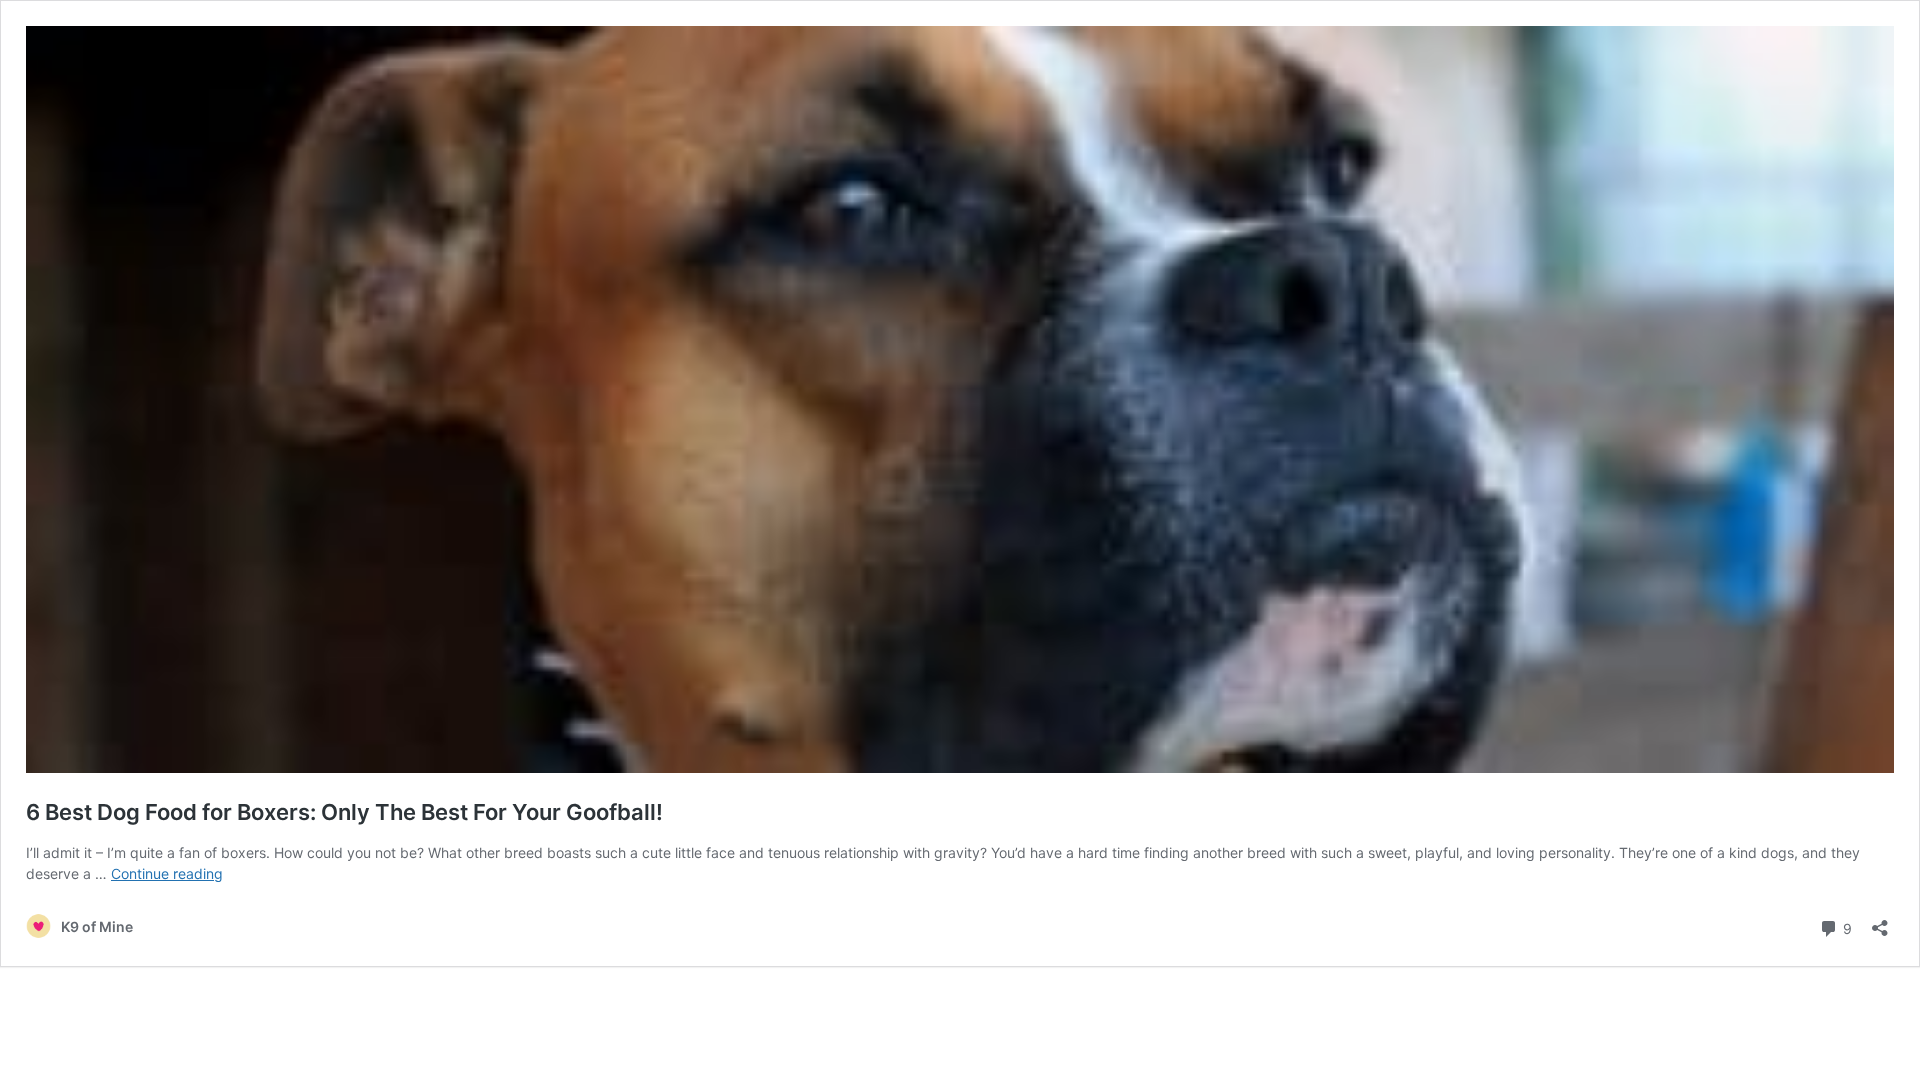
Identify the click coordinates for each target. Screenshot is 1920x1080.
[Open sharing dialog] (1880, 921)
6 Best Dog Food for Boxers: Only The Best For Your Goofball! (344, 812)
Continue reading (167, 873)
